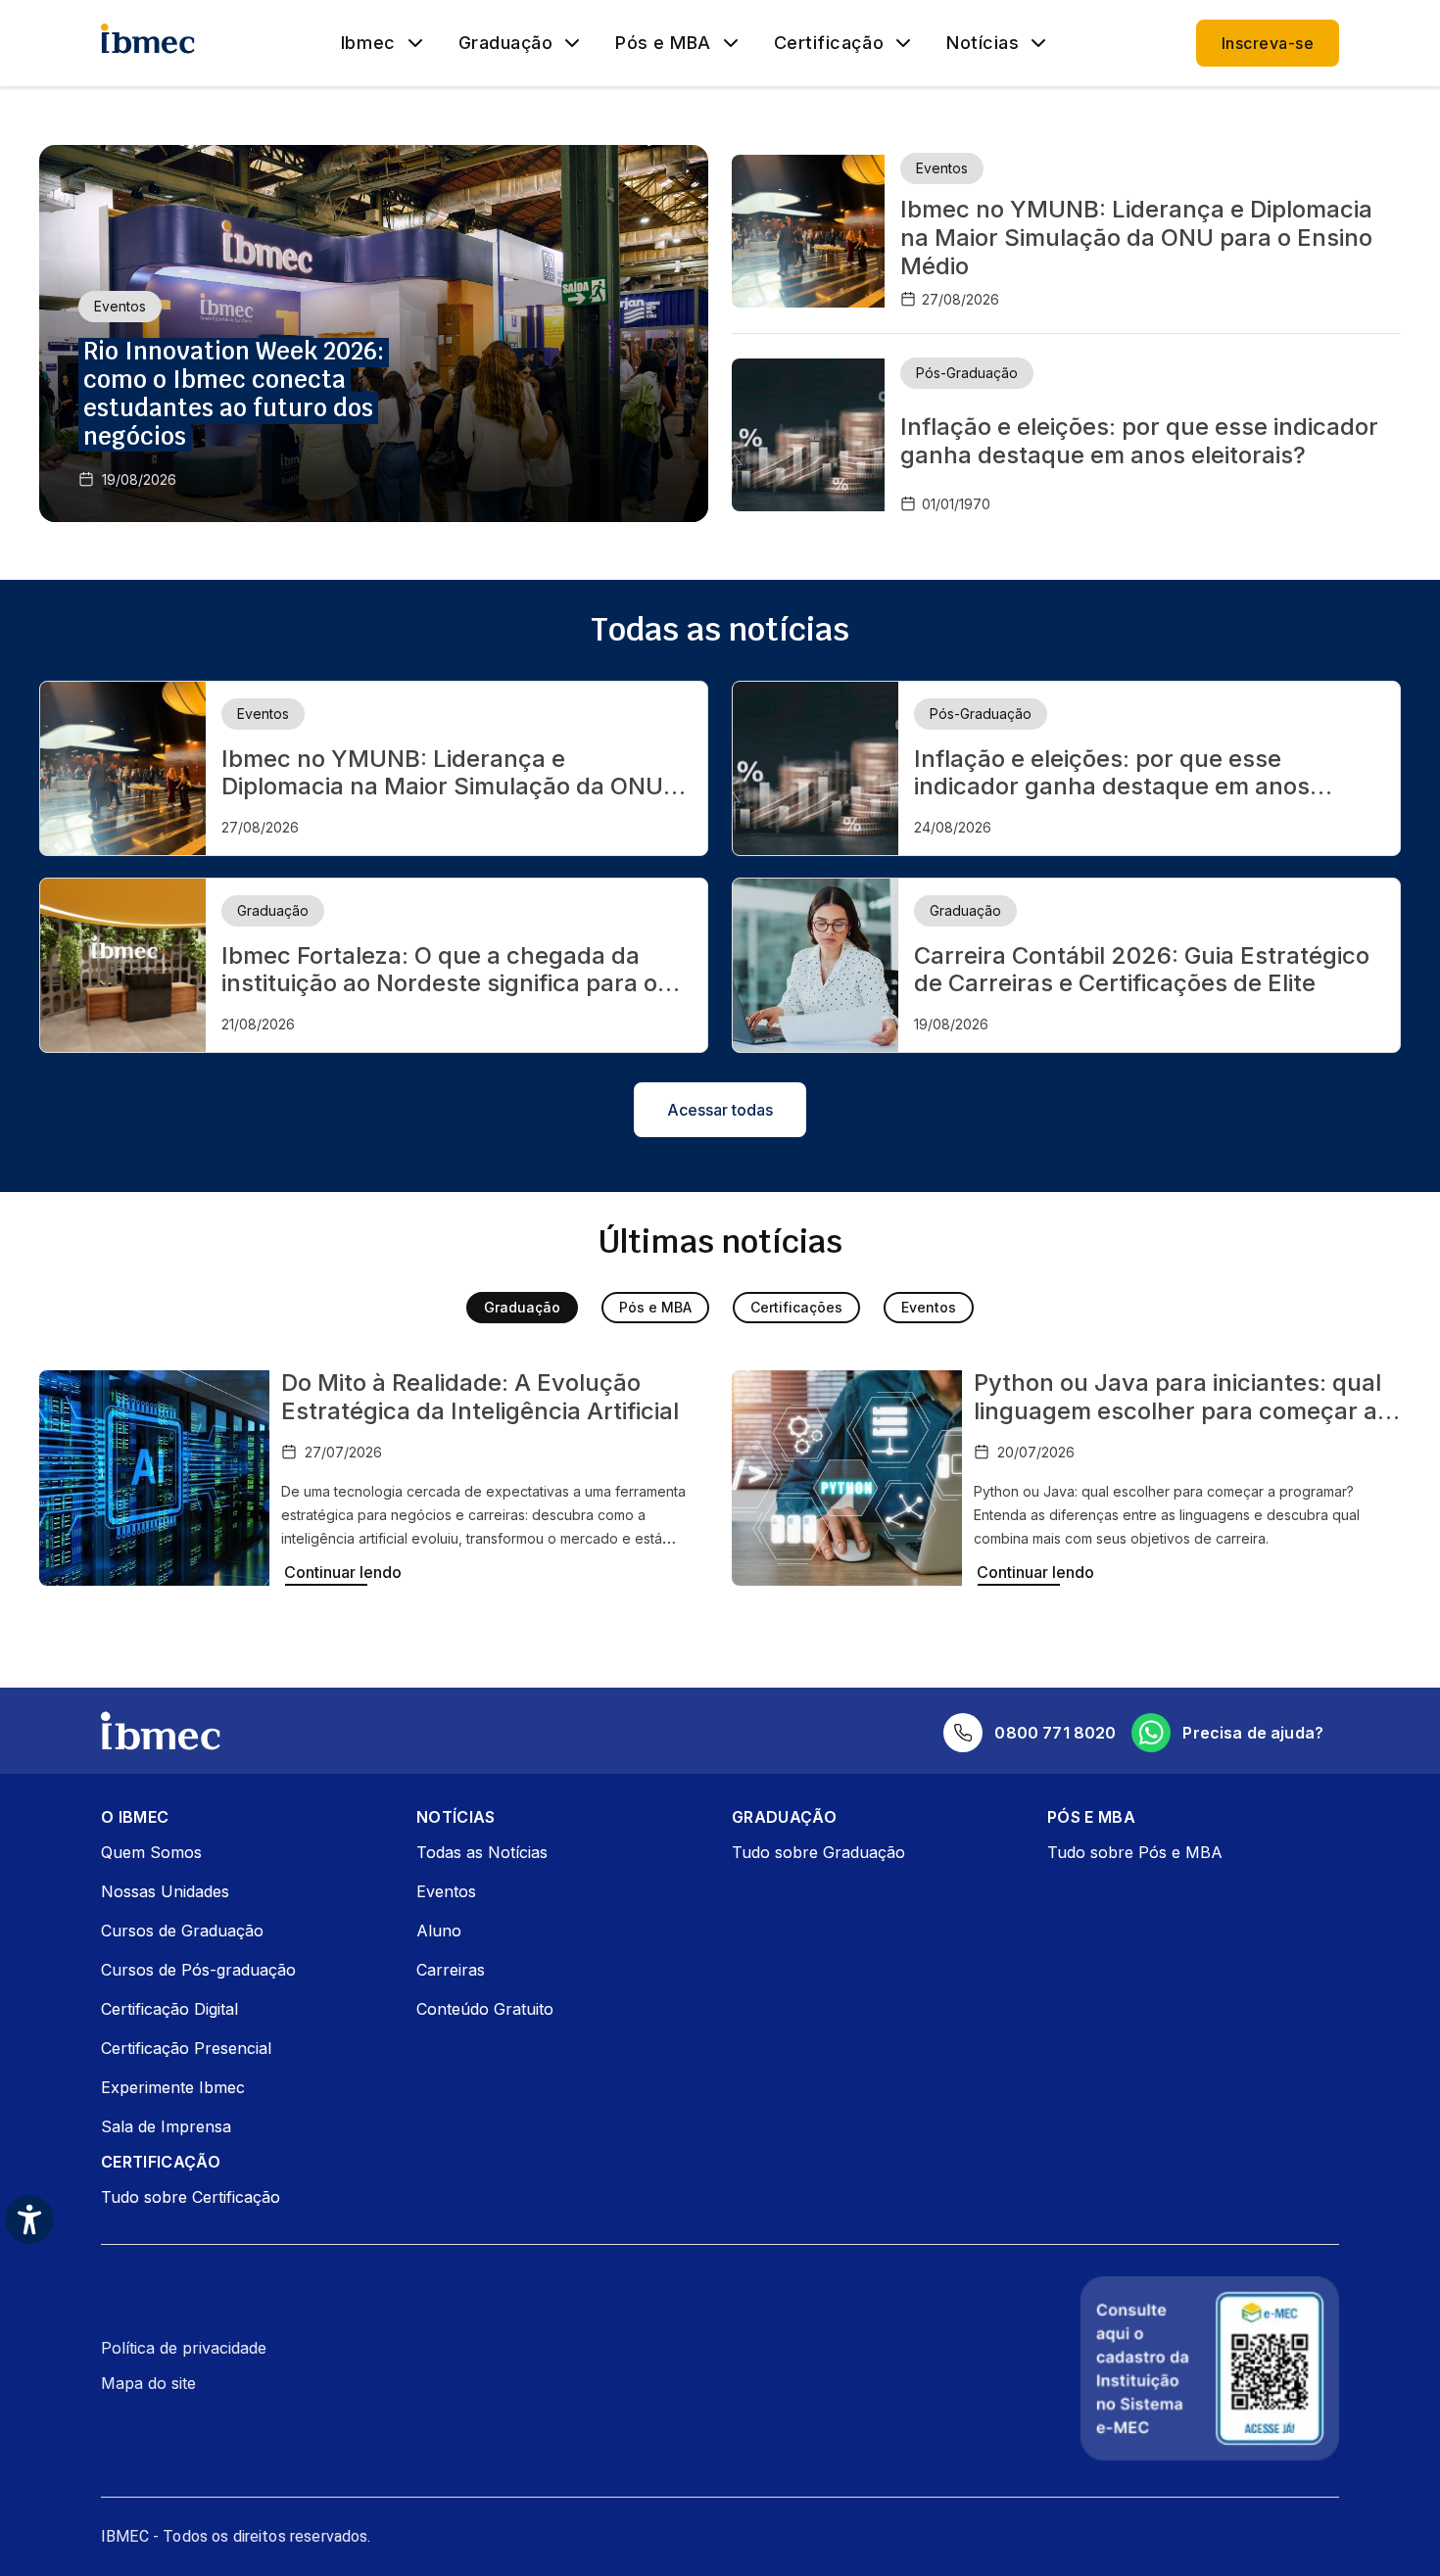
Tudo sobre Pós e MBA (1135, 1852)
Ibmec (368, 43)
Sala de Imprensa (166, 2126)
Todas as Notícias (482, 1852)
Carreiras (451, 1970)
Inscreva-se (1268, 43)
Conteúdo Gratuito (485, 2009)
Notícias (983, 43)
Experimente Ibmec (173, 2087)
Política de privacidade (184, 2348)
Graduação (506, 43)
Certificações (796, 1307)
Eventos (929, 1307)
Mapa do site (148, 2383)
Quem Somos (151, 1852)
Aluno (439, 1931)
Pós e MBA (663, 43)
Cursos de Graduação (182, 1931)
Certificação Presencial (186, 2048)
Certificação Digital (169, 2009)
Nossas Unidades (165, 1891)
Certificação (829, 43)
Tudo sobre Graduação (818, 1852)
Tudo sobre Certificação (191, 2197)
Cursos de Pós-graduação (198, 1970)
